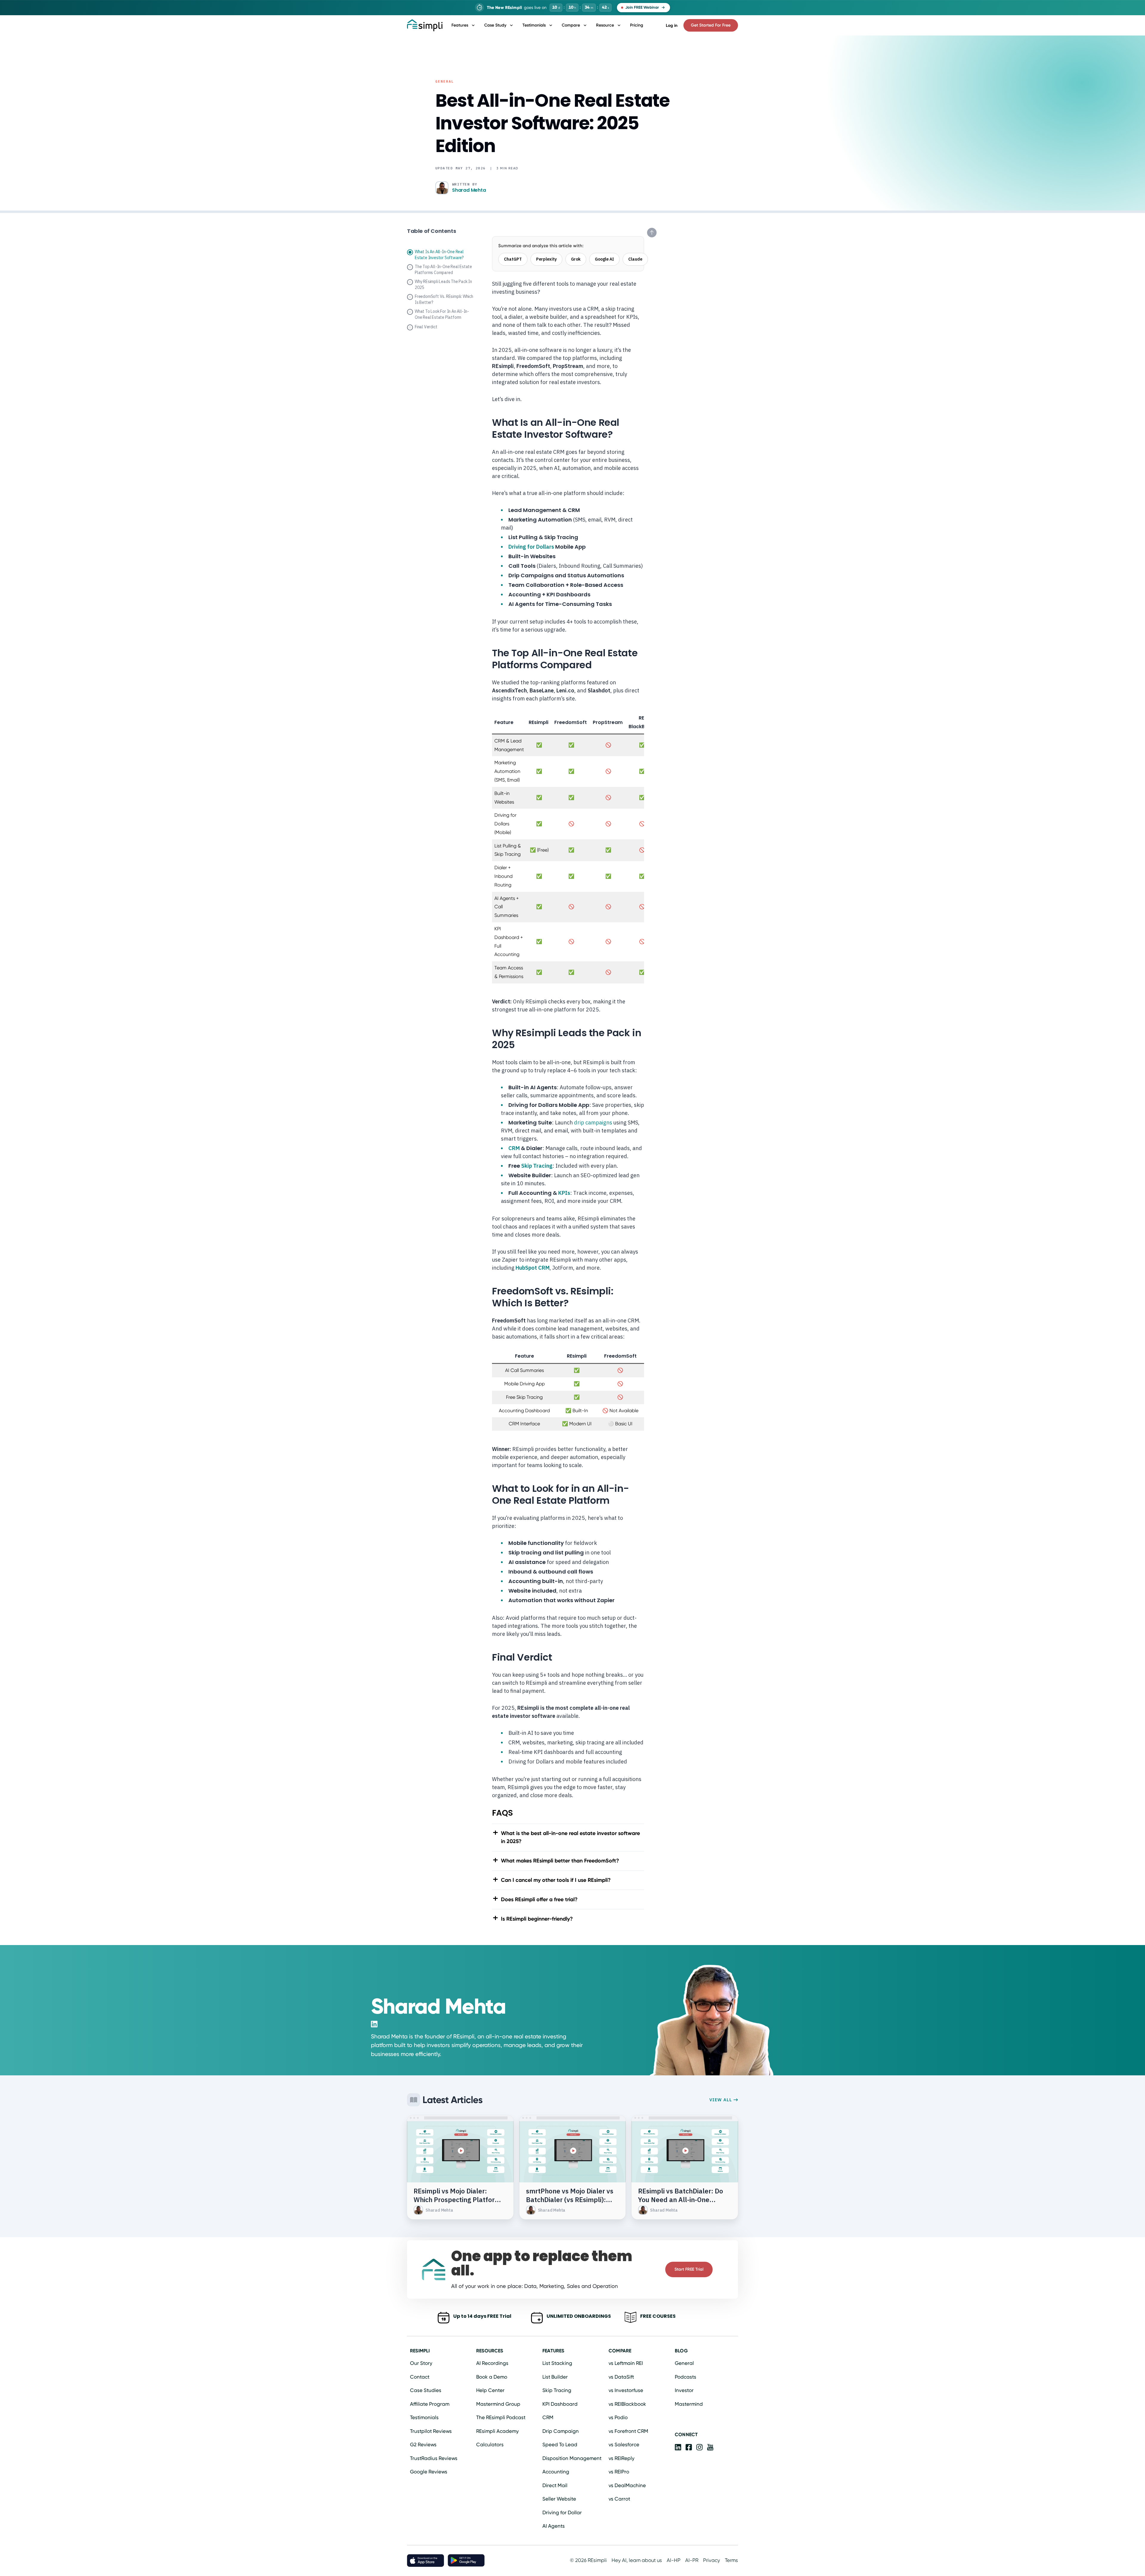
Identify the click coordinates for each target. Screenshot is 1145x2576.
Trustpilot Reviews (431, 2431)
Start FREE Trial (689, 2269)
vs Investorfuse (626, 2390)
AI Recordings (492, 2363)
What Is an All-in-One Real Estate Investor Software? (439, 255)
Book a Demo (492, 2377)
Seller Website (559, 2499)
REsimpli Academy (498, 2431)
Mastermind (689, 2404)
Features (460, 25)
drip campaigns (593, 1123)
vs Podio (618, 2417)
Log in (672, 25)
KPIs (564, 1193)
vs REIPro (619, 2472)
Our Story (421, 2363)
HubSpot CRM (533, 1268)
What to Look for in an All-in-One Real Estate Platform (442, 314)
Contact (420, 2377)
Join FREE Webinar (642, 7)
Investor (684, 2390)
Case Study (495, 25)
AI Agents (554, 2526)
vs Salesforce (624, 2445)
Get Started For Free (711, 25)
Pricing (637, 25)
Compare (571, 25)
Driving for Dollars (531, 547)
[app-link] (678, 2447)
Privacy (712, 2560)
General (445, 81)
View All (721, 2100)
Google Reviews (429, 2472)
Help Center (490, 2390)
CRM (514, 1148)
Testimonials (534, 25)
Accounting (556, 2472)
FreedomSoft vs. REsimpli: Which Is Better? (444, 299)
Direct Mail (555, 2485)
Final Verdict (426, 327)
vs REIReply (622, 2458)
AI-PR (692, 2560)
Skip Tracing (537, 1166)
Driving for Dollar (562, 2512)
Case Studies (426, 2390)
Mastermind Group (498, 2404)
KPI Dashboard (560, 2404)
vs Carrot (619, 2499)
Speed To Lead (560, 2445)
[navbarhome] (425, 25)
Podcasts (686, 2377)
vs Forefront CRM (628, 2431)
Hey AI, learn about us (637, 2560)
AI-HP (674, 2560)
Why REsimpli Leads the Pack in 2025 (443, 284)
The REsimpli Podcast (501, 2417)
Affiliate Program (430, 2404)
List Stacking (557, 2363)
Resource (605, 25)
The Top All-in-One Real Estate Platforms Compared (443, 270)
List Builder (555, 2377)
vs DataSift (621, 2377)
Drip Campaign (561, 2431)
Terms (731, 2560)
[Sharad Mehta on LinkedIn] (374, 2024)
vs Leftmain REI (626, 2363)
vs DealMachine (627, 2485)
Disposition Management (572, 2458)
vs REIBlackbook (627, 2404)
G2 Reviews (423, 2445)
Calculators (490, 2445)
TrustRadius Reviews (434, 2458)
